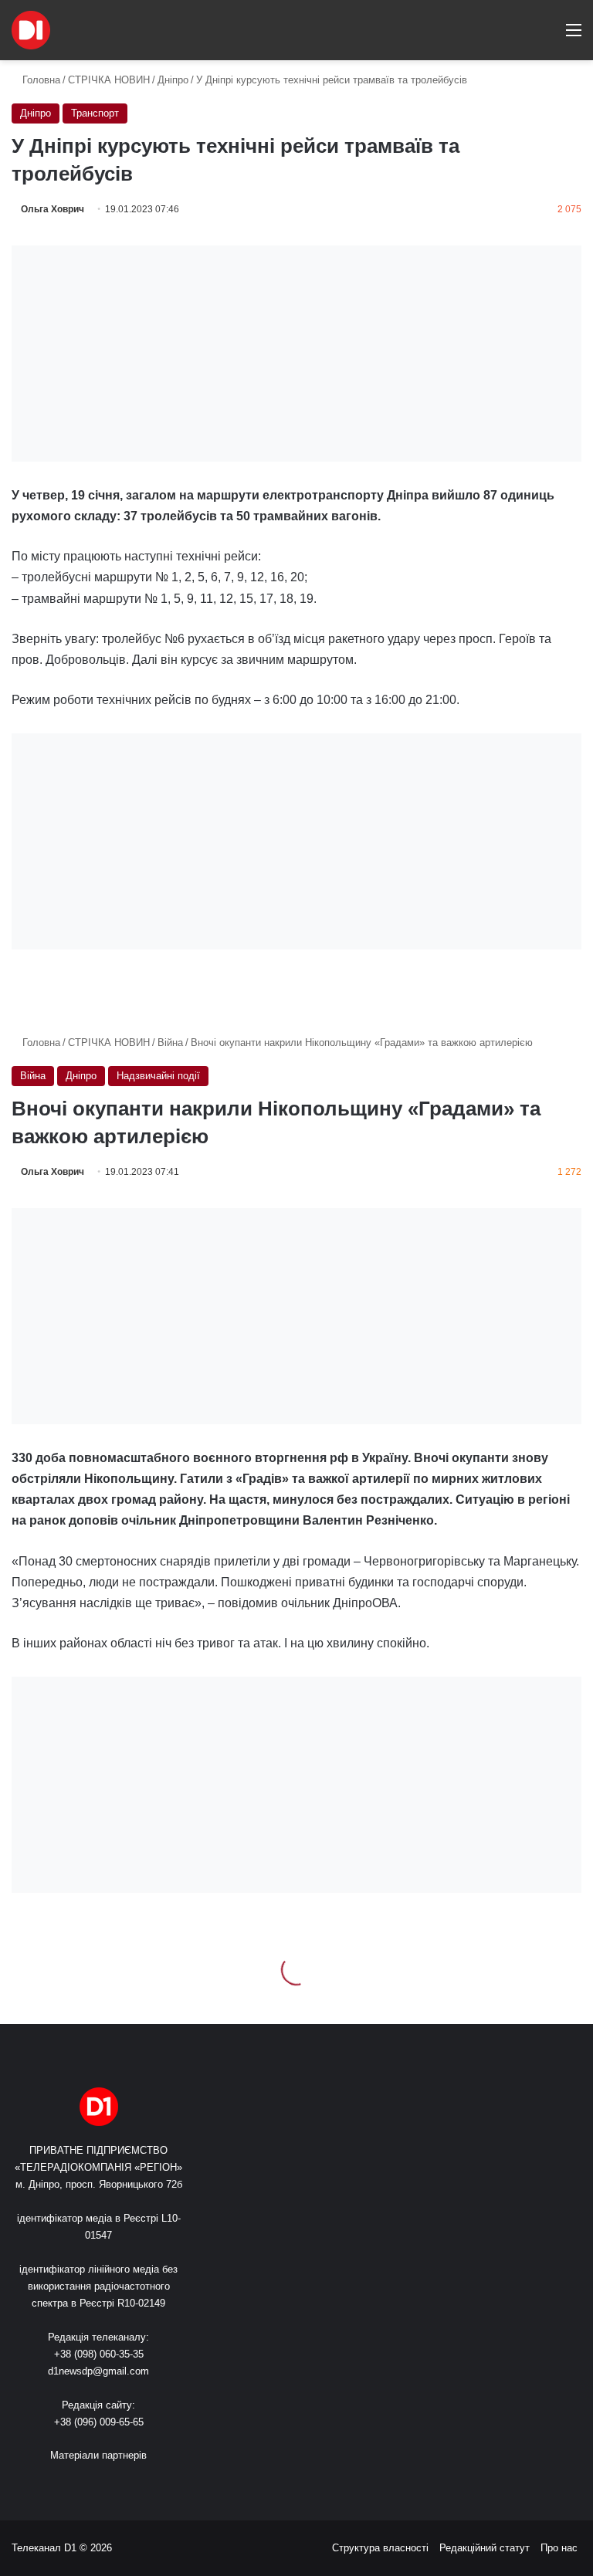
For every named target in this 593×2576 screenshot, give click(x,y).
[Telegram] (145, 2484)
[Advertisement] (296, 354)
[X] (90, 2484)
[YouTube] (108, 2484)
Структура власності (380, 2548)
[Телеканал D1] (31, 30)
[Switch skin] (520, 36)
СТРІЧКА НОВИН (109, 80)
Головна (40, 80)
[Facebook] (71, 2484)
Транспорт (95, 113)
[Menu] (574, 36)
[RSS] (53, 2484)
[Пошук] (547, 36)
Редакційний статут (485, 2548)
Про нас (559, 2548)
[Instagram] (127, 2484)
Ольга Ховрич (53, 209)
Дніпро (173, 80)
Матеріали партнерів (98, 2455)
